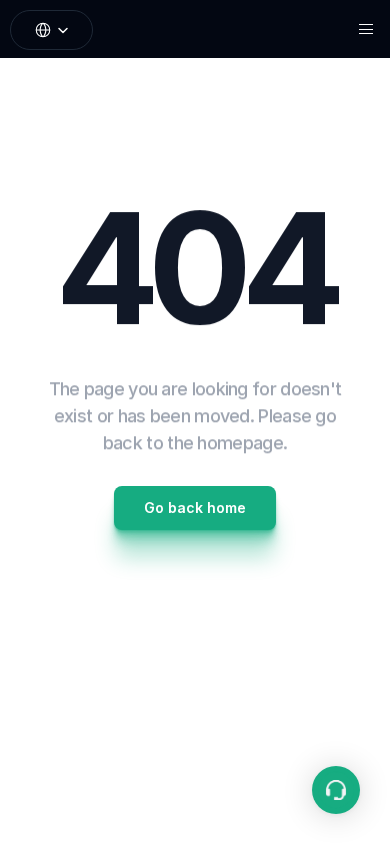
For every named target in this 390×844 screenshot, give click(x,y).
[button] (336, 790)
